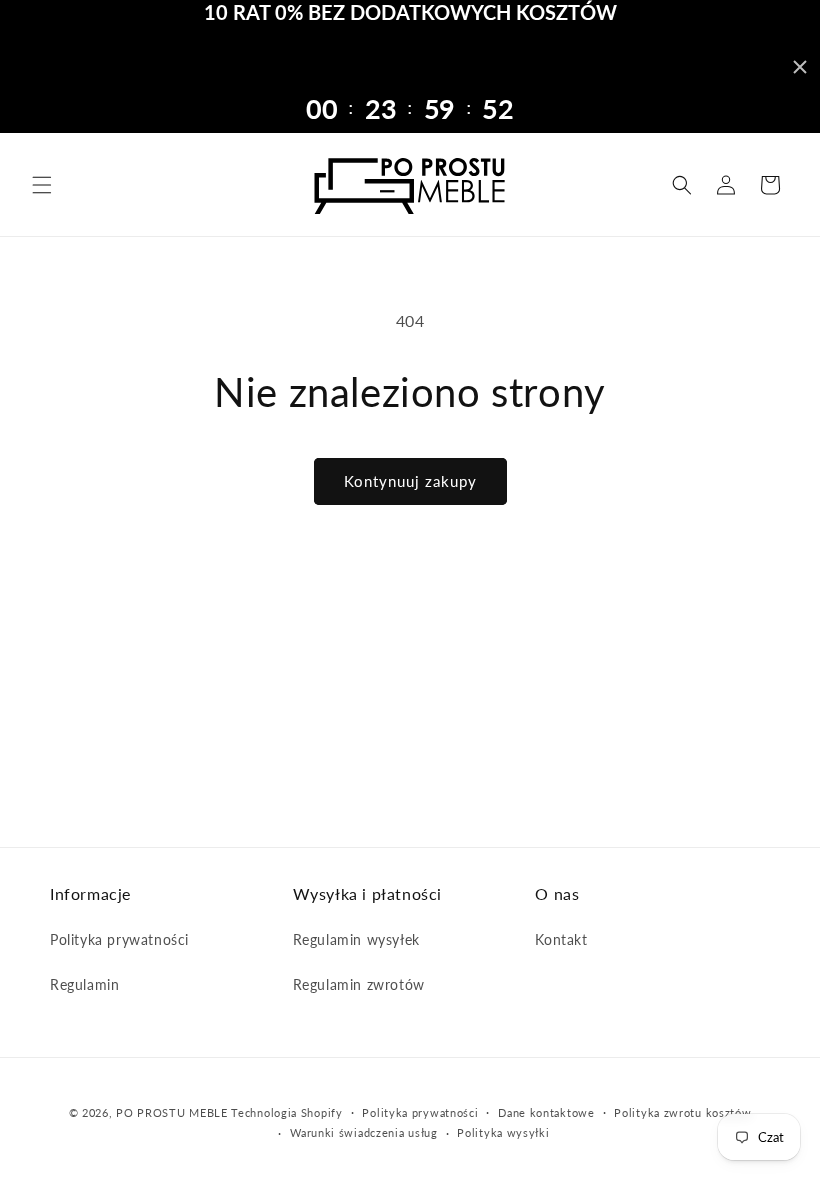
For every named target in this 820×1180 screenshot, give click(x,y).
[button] (42, 185)
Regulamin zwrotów (359, 984)
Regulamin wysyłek (356, 939)
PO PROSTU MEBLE (172, 1112)
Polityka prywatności (119, 939)
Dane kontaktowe (546, 1112)
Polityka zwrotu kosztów (682, 1112)
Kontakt (561, 939)
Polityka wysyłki (503, 1132)
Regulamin (84, 984)
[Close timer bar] (800, 67)
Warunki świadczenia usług (364, 1132)
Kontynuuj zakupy (410, 481)
